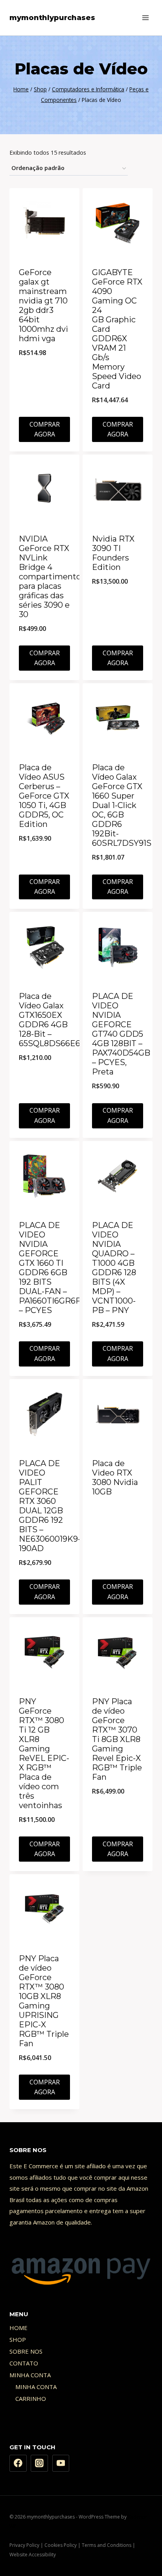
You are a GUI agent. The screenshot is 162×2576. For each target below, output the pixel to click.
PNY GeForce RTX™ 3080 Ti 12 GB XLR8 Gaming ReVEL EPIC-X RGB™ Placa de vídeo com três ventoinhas (44, 1753)
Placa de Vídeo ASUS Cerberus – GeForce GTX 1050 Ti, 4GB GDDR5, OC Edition (44, 796)
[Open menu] (145, 18)
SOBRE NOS (26, 2351)
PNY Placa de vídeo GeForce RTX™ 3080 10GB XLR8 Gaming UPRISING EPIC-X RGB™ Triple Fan (44, 2001)
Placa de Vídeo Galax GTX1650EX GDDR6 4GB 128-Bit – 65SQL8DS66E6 (50, 1020)
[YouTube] (61, 2463)
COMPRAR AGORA (45, 429)
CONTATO (24, 2363)
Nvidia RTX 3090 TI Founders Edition (113, 553)
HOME (18, 2328)
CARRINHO (31, 2398)
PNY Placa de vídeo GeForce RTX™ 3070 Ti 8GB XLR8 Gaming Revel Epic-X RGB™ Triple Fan (117, 1739)
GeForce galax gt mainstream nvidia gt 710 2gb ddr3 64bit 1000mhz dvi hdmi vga (43, 305)
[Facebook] (18, 2463)
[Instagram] (39, 2463)
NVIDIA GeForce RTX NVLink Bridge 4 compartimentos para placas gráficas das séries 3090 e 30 (52, 577)
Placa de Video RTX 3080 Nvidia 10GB (115, 1478)
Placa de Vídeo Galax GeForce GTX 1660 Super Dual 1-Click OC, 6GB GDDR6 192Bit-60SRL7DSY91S (122, 805)
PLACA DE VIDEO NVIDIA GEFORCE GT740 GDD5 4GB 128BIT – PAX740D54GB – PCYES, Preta (121, 1034)
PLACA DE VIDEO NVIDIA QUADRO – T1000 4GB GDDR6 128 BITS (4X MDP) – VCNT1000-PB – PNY (114, 1268)
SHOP (18, 2339)
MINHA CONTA (30, 2375)
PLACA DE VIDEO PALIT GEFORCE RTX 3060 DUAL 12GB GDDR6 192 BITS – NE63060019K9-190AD (50, 1506)
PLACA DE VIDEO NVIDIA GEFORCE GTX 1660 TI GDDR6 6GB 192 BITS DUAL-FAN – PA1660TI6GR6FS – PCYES (52, 1268)
